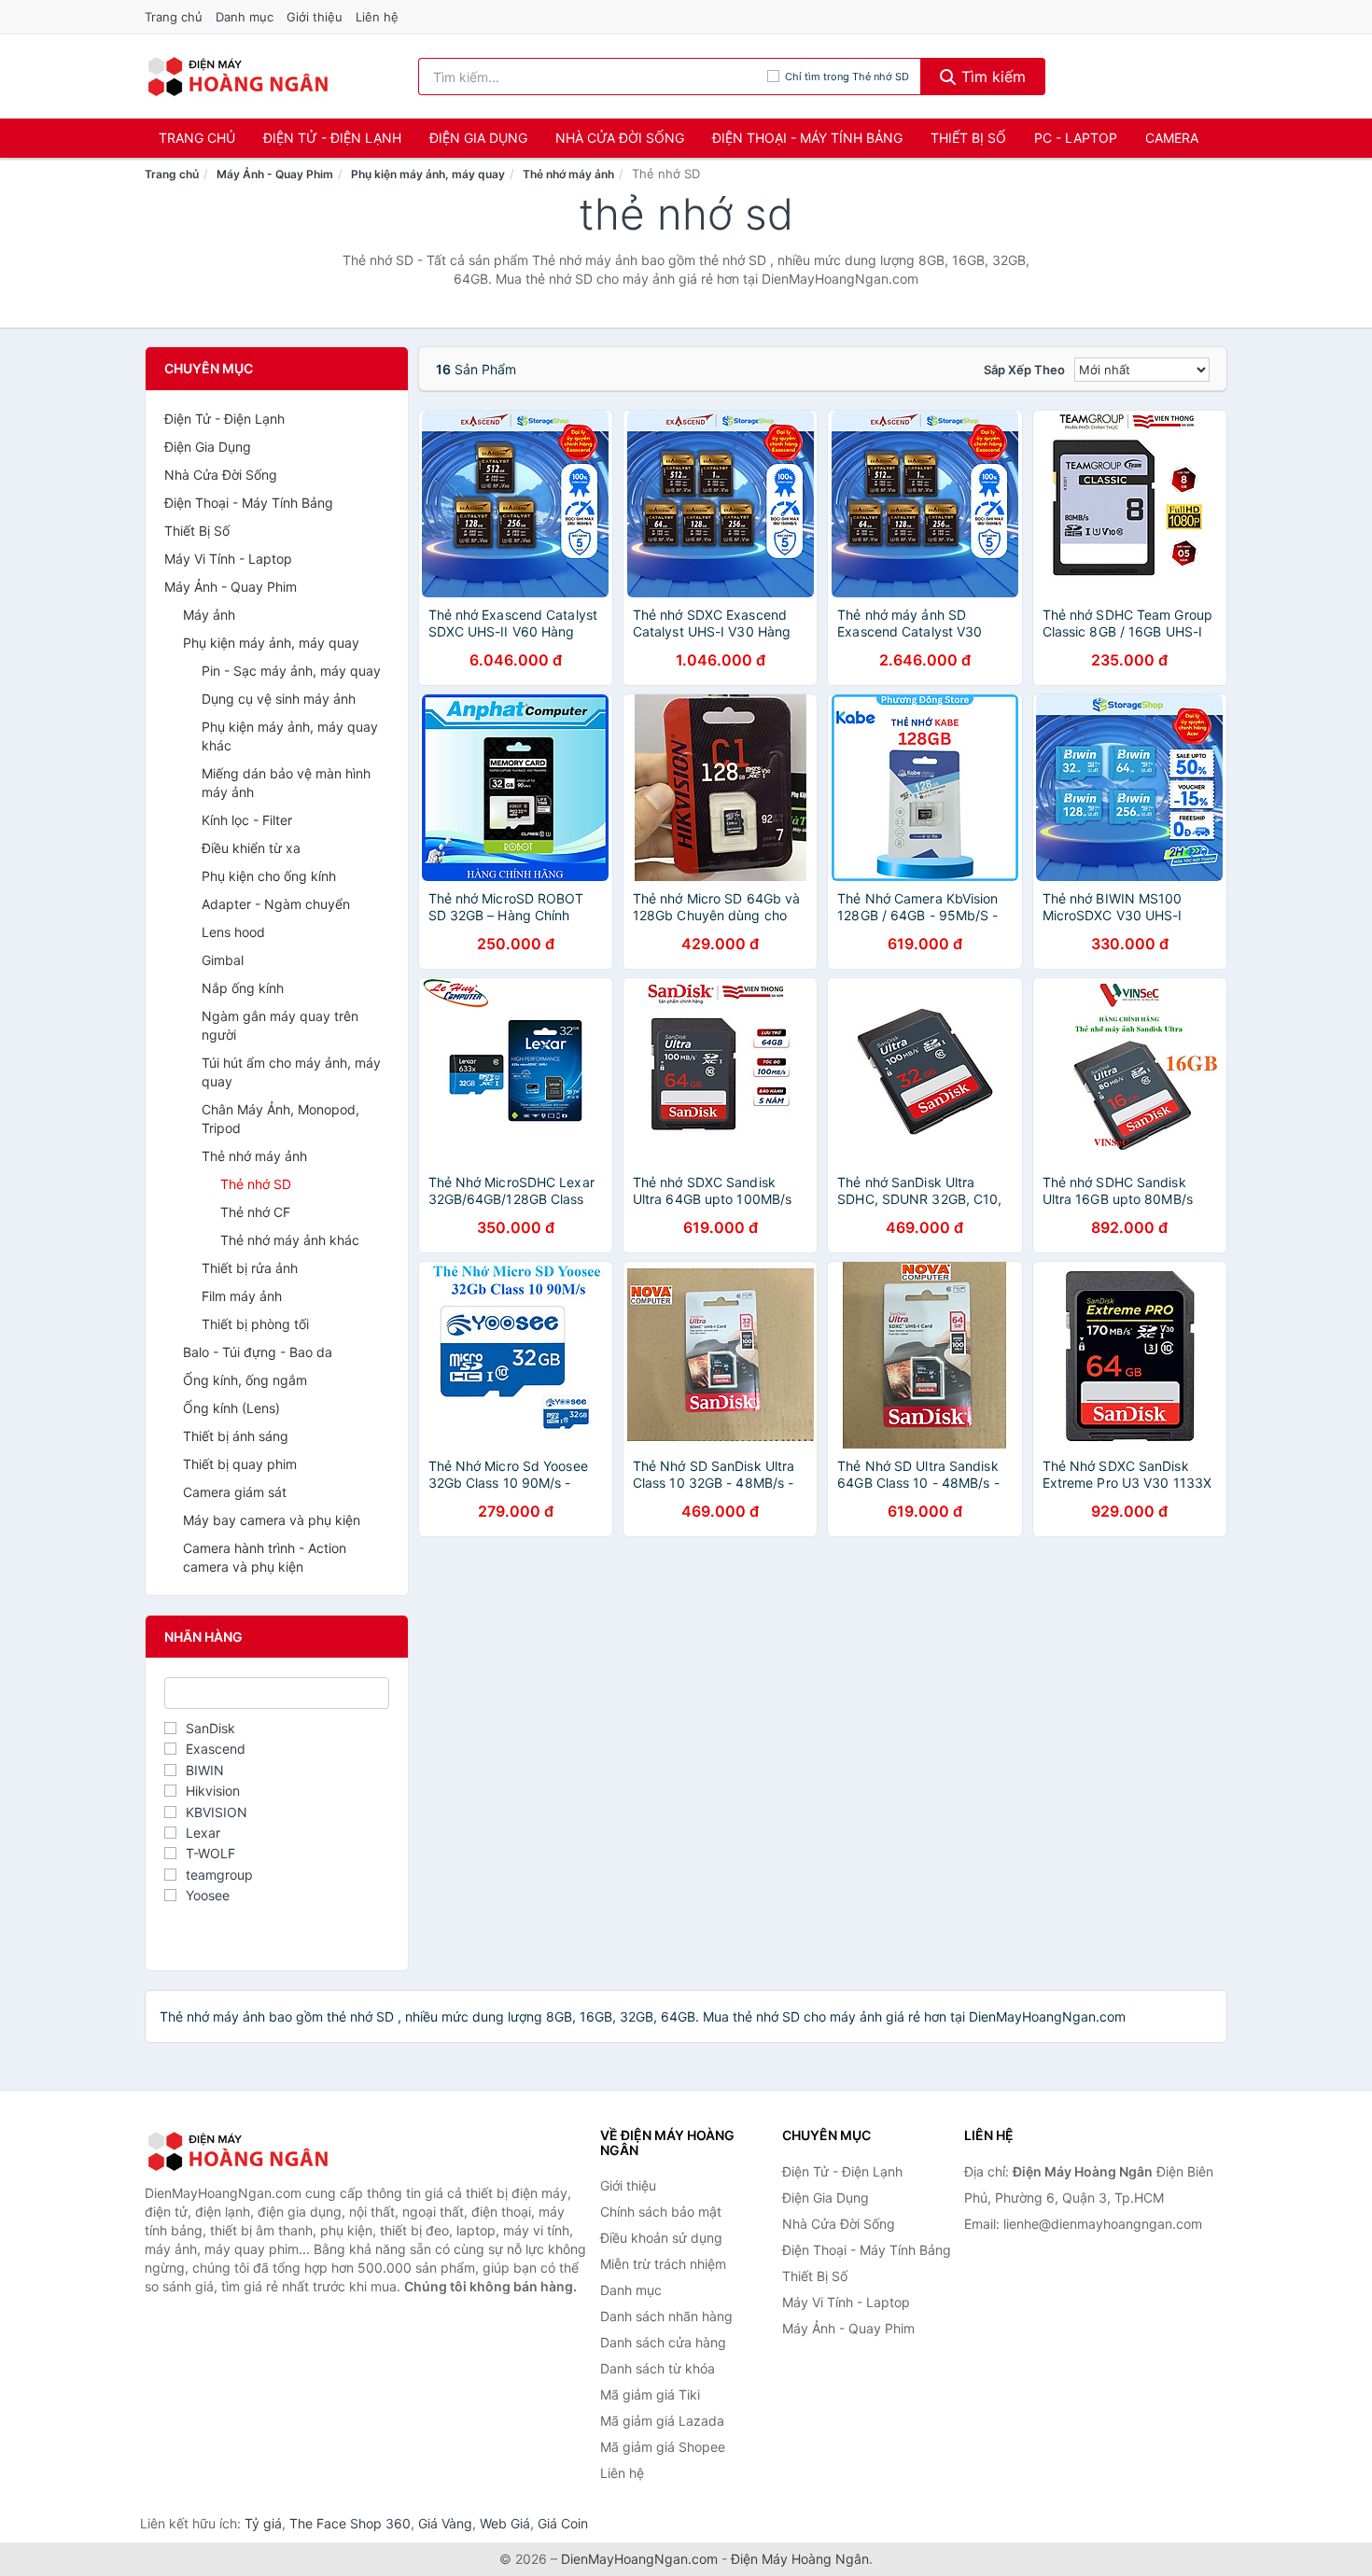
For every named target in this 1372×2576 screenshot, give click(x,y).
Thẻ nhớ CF (255, 1212)
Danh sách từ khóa (658, 2368)
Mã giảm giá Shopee (663, 2447)
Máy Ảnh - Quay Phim (275, 174)
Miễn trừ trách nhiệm (663, 2264)
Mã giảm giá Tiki (650, 2394)
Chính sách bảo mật (661, 2212)
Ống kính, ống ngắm (245, 1380)
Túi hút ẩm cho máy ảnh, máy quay (291, 1072)
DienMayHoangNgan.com (639, 2559)
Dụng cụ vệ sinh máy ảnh (279, 699)
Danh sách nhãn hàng (666, 2316)
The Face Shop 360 (350, 2523)
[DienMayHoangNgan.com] (238, 77)
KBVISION (217, 1812)
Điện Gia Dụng (478, 138)
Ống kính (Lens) (231, 1408)
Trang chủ (174, 17)
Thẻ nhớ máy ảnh (568, 174)
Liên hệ (377, 17)
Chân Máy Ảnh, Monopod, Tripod (280, 1119)
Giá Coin (563, 2523)
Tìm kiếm (991, 77)
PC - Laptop (1076, 138)
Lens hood (233, 932)
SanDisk (210, 1728)
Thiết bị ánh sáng (236, 1436)
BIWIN (205, 1770)
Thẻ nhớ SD (256, 1184)
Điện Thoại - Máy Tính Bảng (807, 138)
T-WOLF (210, 1853)
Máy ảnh (209, 615)
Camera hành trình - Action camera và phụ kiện (265, 1557)
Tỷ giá (263, 2523)
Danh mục (245, 17)
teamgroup (219, 1875)
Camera (1172, 138)
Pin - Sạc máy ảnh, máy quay (291, 671)
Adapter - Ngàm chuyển (276, 904)
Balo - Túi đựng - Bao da (258, 1352)
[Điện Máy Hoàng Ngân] (238, 2151)
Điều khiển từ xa (251, 848)
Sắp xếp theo (1024, 370)
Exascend (216, 1749)
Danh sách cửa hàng (663, 2342)
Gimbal (223, 960)
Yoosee (208, 1895)
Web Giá (505, 2523)
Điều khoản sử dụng (661, 2238)
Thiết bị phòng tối (255, 1324)
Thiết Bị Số (968, 138)
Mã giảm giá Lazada (662, 2421)
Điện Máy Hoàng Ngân (800, 2559)
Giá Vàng (445, 2523)
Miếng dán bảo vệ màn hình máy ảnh (286, 783)
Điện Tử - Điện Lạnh (332, 138)
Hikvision (213, 1791)
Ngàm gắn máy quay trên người (280, 1025)
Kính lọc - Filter (247, 820)
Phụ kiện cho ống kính (269, 876)
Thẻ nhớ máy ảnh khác (290, 1240)
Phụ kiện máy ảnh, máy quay (428, 174)
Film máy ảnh (242, 1296)
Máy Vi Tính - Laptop (228, 559)
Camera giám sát (235, 1492)
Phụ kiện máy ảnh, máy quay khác (290, 736)
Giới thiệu (315, 17)
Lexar (203, 1833)
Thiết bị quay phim (240, 1464)
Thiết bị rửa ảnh (250, 1268)
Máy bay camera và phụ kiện (272, 1520)
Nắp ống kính (243, 988)
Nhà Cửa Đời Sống (620, 138)
